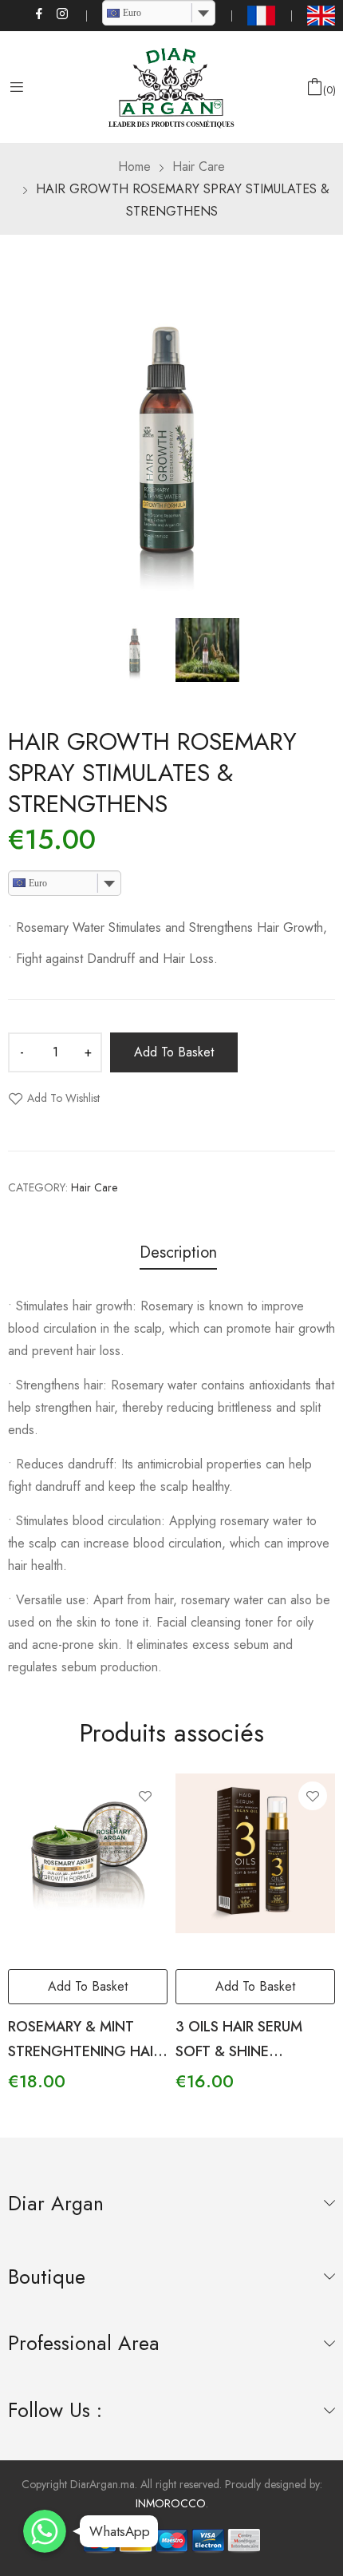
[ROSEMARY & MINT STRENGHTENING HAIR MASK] (88, 1853)
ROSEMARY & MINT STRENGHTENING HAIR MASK (85, 2051)
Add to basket (174, 1052)
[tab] (178, 1255)
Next (323, 438)
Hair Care (94, 1187)
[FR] (261, 16)
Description (178, 1253)
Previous (20, 438)
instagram (63, 14)
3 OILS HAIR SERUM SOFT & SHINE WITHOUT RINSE (239, 2051)
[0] (315, 87)
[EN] (321, 16)
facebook (40, 14)
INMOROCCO (171, 2503)
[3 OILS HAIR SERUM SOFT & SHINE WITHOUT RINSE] (255, 1853)
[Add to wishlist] (145, 1796)
